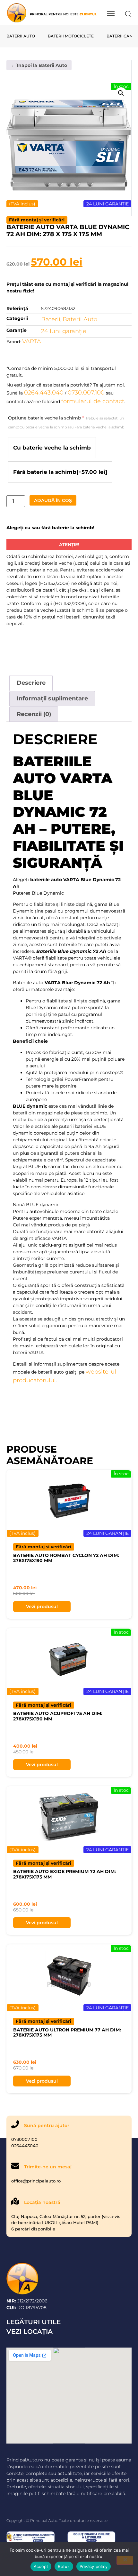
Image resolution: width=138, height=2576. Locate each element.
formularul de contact (93, 401)
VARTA (32, 341)
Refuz (64, 2566)
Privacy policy (94, 2566)
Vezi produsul (42, 1607)
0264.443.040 (44, 393)
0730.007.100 (86, 393)
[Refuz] (125, 2560)
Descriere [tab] (31, 683)
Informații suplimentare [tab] (52, 698)
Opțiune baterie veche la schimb (66, 422)
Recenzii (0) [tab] (34, 714)
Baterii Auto (21, 36)
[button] (121, 93)
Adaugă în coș (53, 500)
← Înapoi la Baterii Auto (39, 65)
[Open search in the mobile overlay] (128, 14)
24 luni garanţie (64, 331)
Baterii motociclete (71, 36)
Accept (41, 2566)
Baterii (51, 319)
